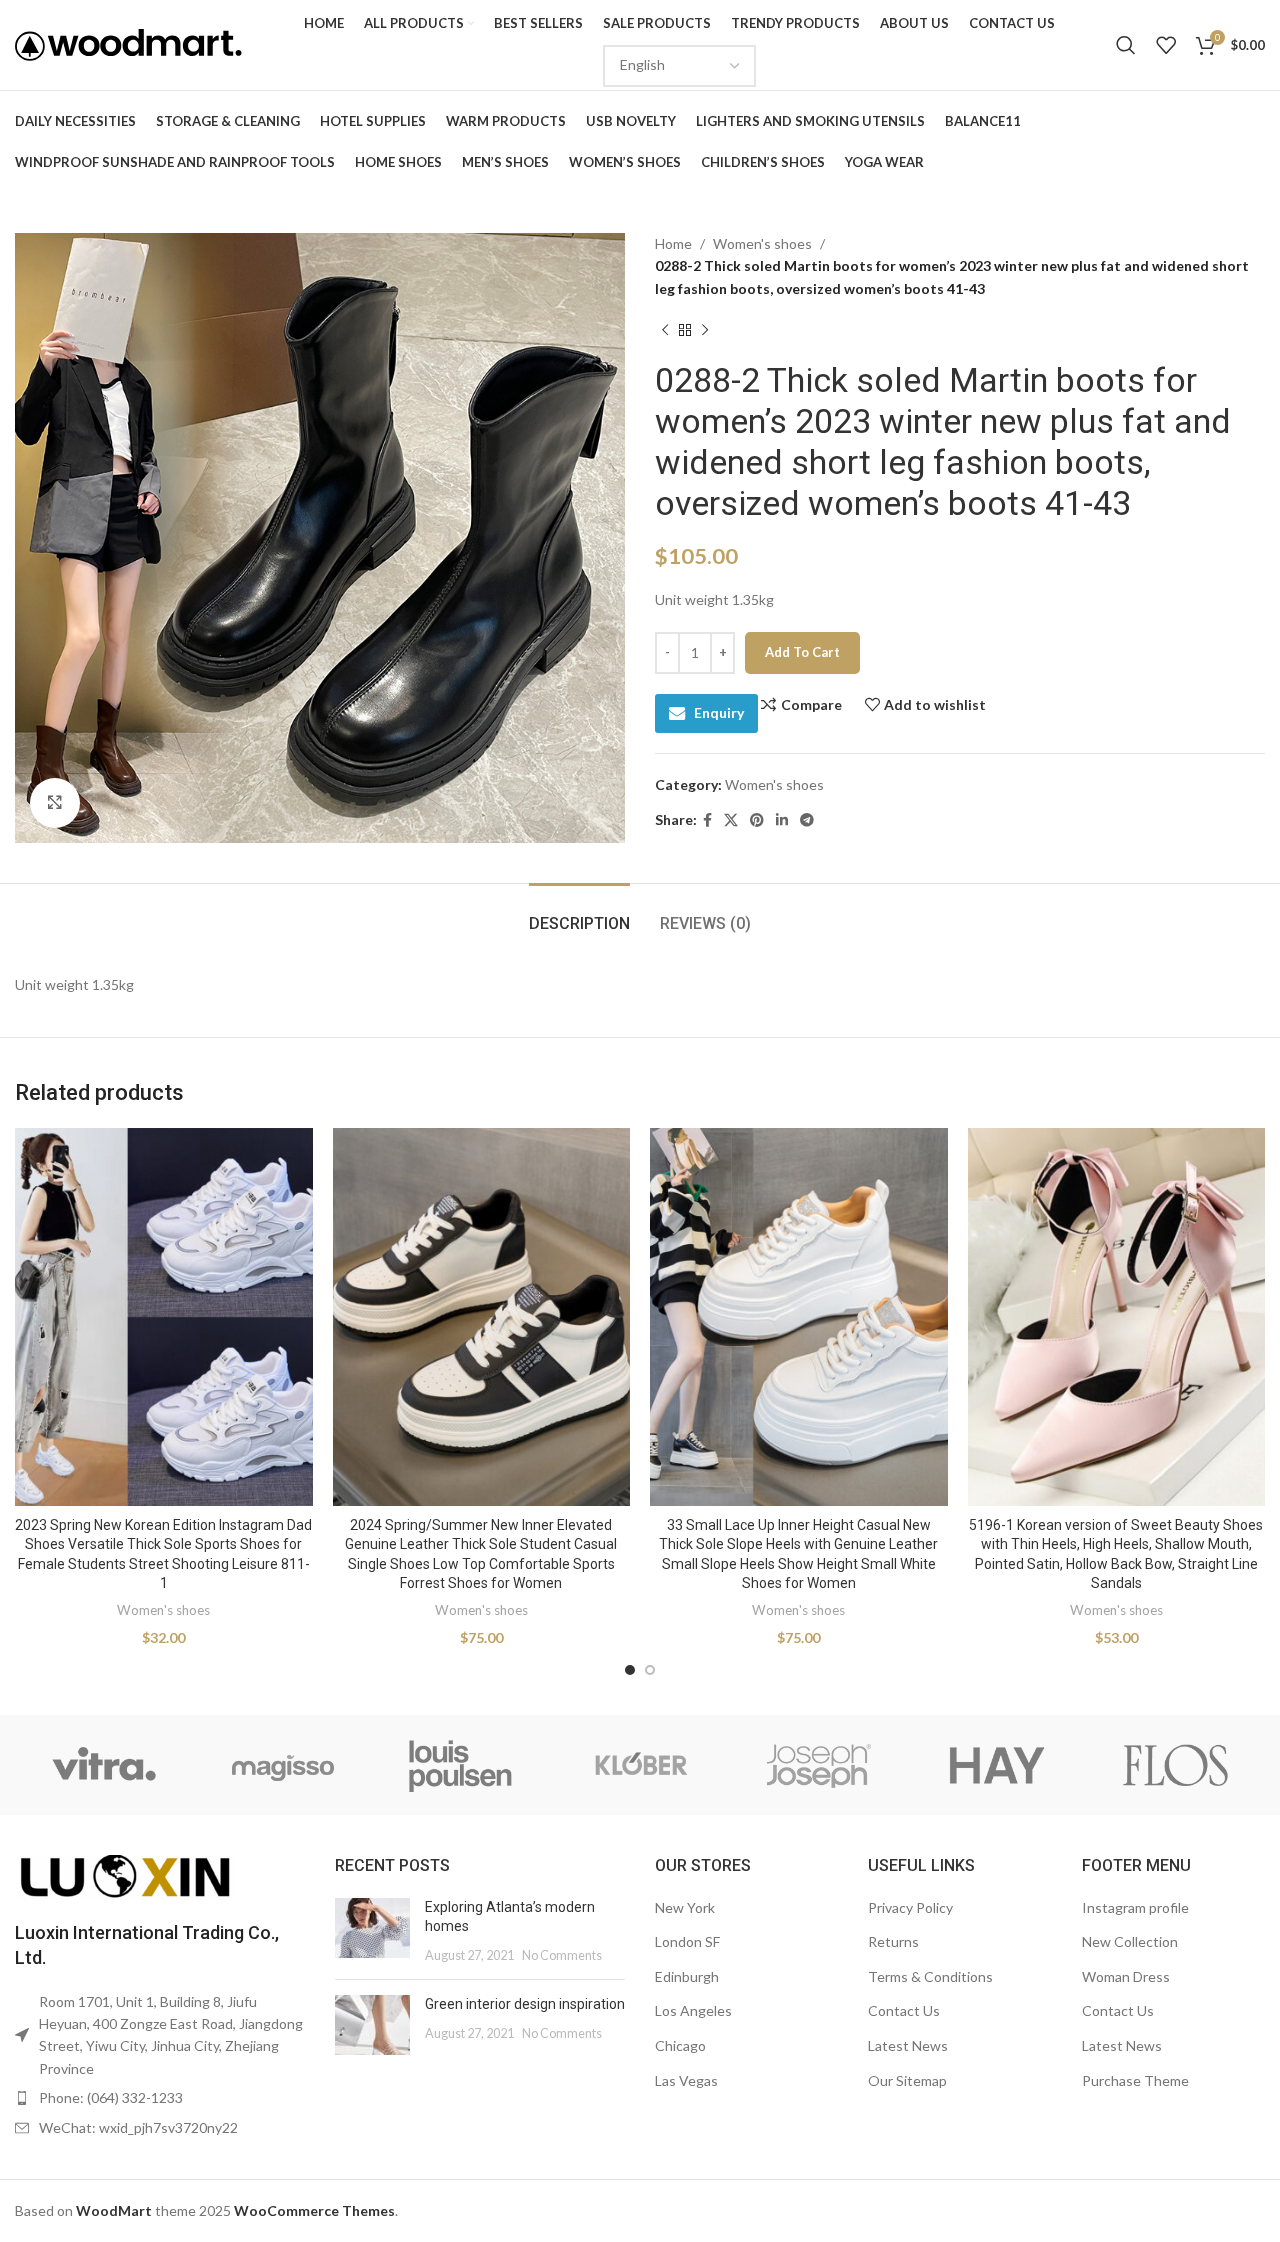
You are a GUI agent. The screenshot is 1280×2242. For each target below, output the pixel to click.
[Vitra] (104, 1765)
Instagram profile (1135, 1907)
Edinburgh (687, 1976)
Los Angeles (693, 2010)
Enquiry (719, 712)
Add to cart (802, 652)
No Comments (562, 1955)
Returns (893, 1941)
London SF (687, 1941)
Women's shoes (762, 243)
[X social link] (731, 820)
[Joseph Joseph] (818, 1765)
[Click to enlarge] (55, 803)
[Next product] (705, 330)
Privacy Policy (910, 1907)
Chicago (680, 2045)
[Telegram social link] (807, 820)
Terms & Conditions (930, 1976)
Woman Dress (1126, 1976)
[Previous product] (665, 330)
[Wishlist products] (1166, 45)
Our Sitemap (907, 2080)
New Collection (1130, 1941)
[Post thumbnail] (372, 1931)
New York (685, 1907)
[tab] (579, 913)
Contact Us (904, 2010)
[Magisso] (283, 1765)
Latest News (908, 2045)
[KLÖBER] (640, 1765)
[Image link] (125, 1875)
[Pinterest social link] (757, 820)
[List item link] (160, 2098)
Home (673, 243)
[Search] (1126, 45)
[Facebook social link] (707, 820)
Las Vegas (686, 2080)
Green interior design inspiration (525, 2004)
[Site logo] (128, 43)
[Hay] (997, 1765)
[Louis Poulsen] (461, 1765)
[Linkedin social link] (782, 820)
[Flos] (1175, 1765)
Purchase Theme (1135, 2080)
